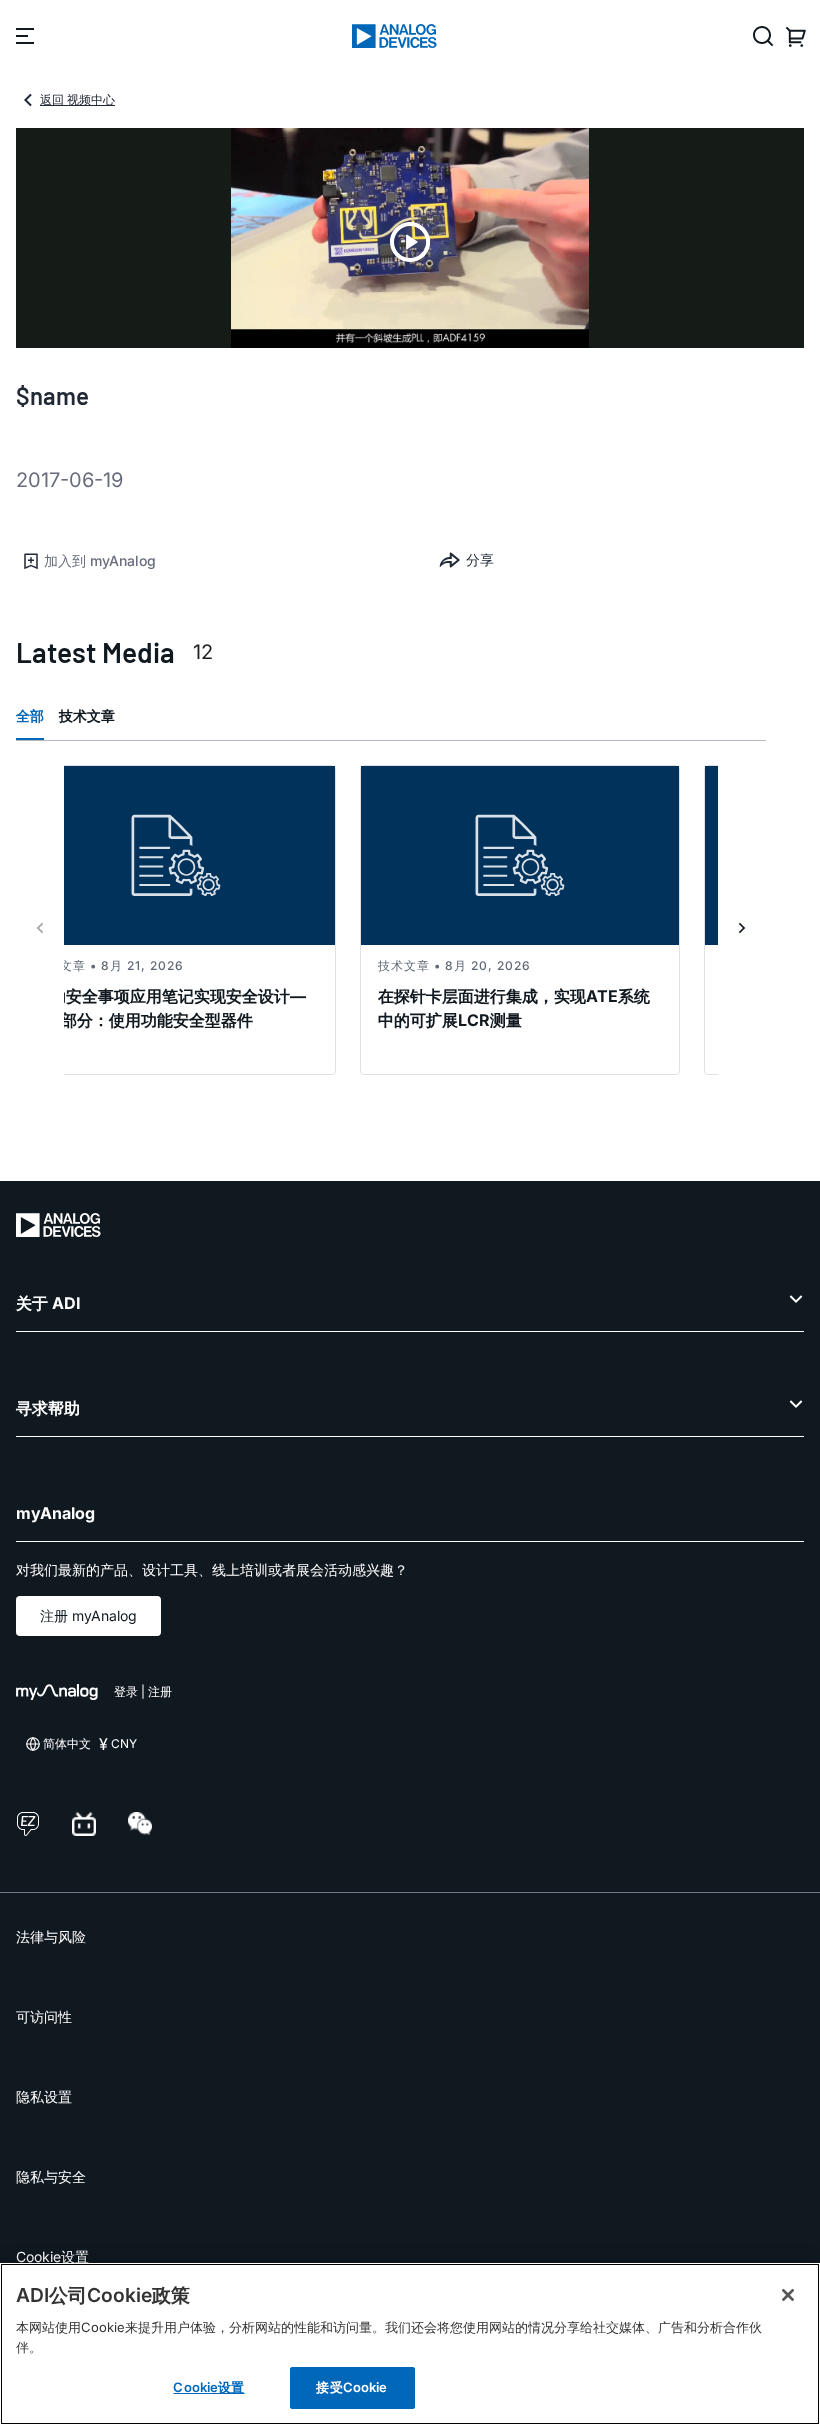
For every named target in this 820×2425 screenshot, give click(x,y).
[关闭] (788, 2295)
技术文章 (87, 715)
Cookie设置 (52, 2256)
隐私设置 (44, 2096)
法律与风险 (51, 1936)
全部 (30, 715)
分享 (480, 559)
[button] (213, 561)
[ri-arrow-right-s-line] (742, 928)
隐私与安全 (51, 2176)
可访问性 (44, 2016)
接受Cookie (351, 2387)
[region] (410, 2344)
